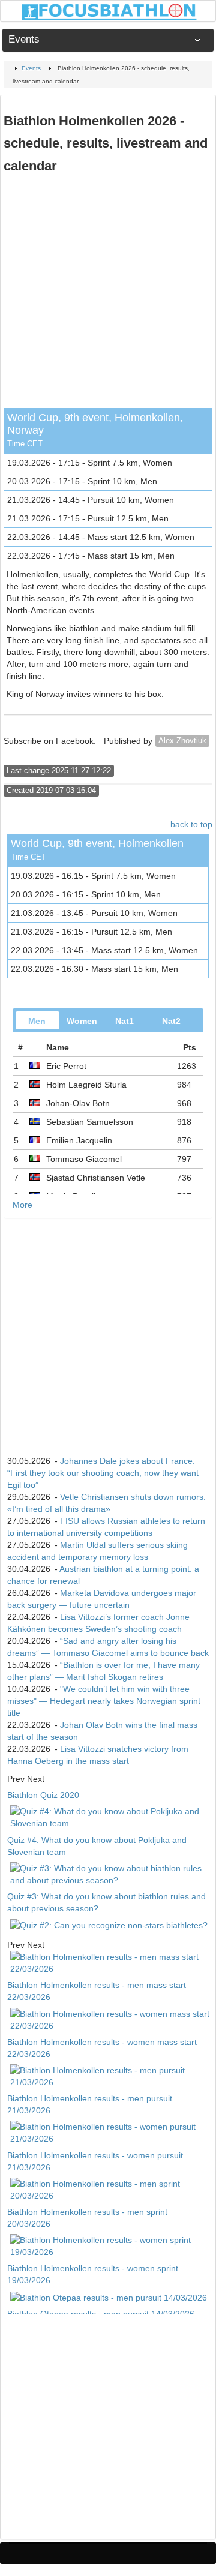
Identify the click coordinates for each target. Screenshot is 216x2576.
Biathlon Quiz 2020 (43, 1795)
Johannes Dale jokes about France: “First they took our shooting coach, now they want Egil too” (103, 1473)
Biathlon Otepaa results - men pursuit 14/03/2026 (101, 2314)
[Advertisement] (108, 294)
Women (82, 1021)
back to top (191, 824)
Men (37, 1021)
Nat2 (171, 1021)
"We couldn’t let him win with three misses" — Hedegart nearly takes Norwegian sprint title (104, 1701)
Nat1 (124, 1021)
